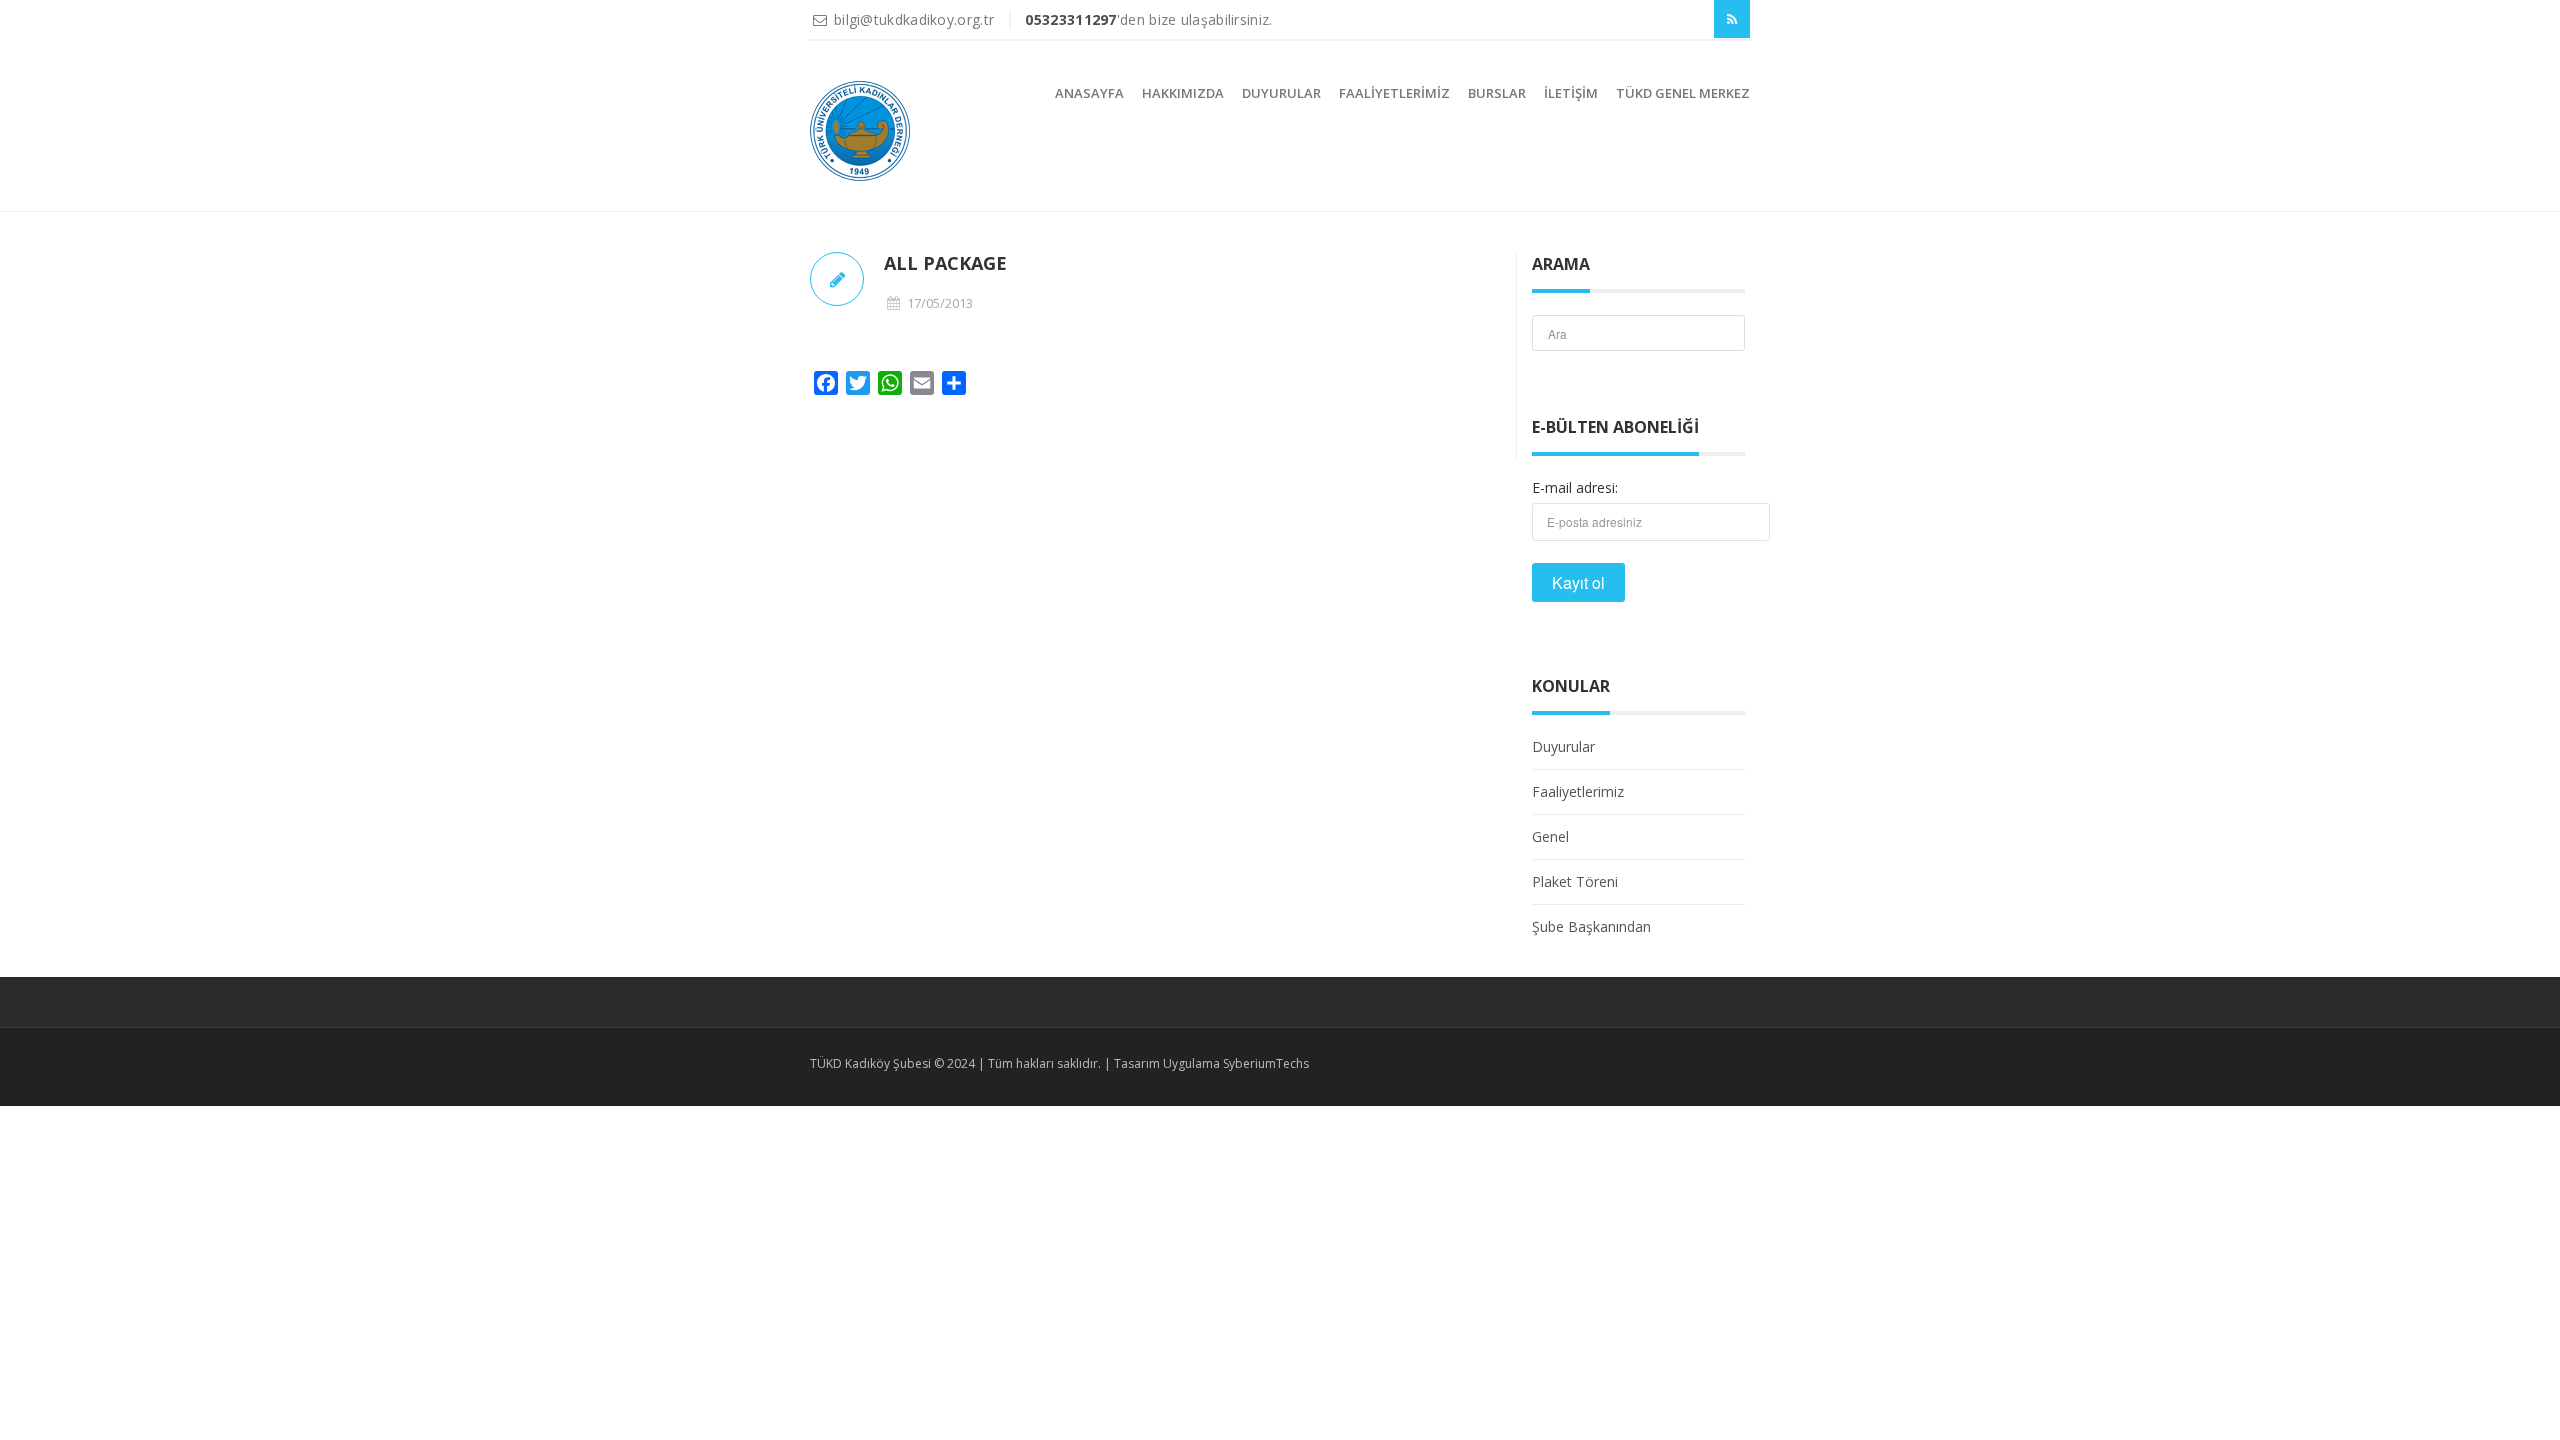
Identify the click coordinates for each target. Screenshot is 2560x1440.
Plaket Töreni (1575, 881)
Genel (1550, 836)
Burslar (1497, 93)
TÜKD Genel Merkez (1683, 93)
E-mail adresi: (1575, 487)
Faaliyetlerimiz (1394, 93)
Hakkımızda (1183, 93)
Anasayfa (1089, 93)
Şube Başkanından (1591, 926)
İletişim (1571, 93)
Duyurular (1281, 93)
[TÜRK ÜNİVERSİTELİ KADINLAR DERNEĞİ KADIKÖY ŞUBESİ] (860, 131)
